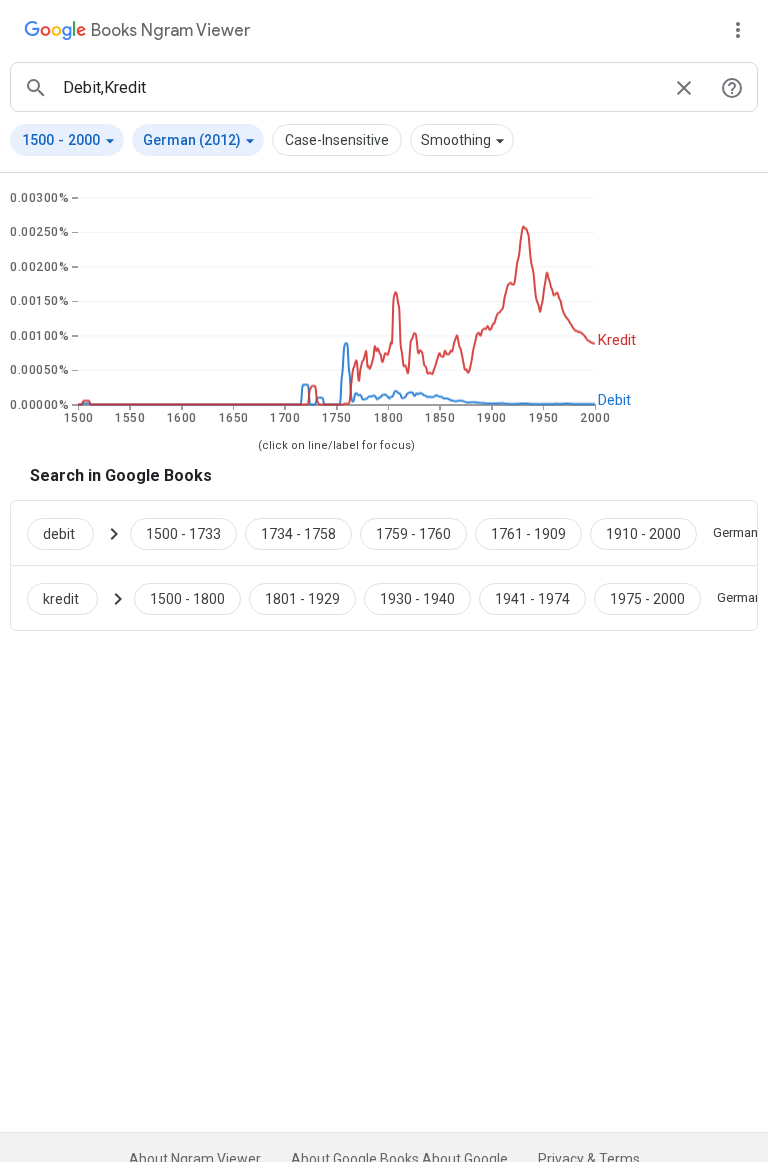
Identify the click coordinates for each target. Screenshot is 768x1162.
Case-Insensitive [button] (337, 140)
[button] (67, 140)
